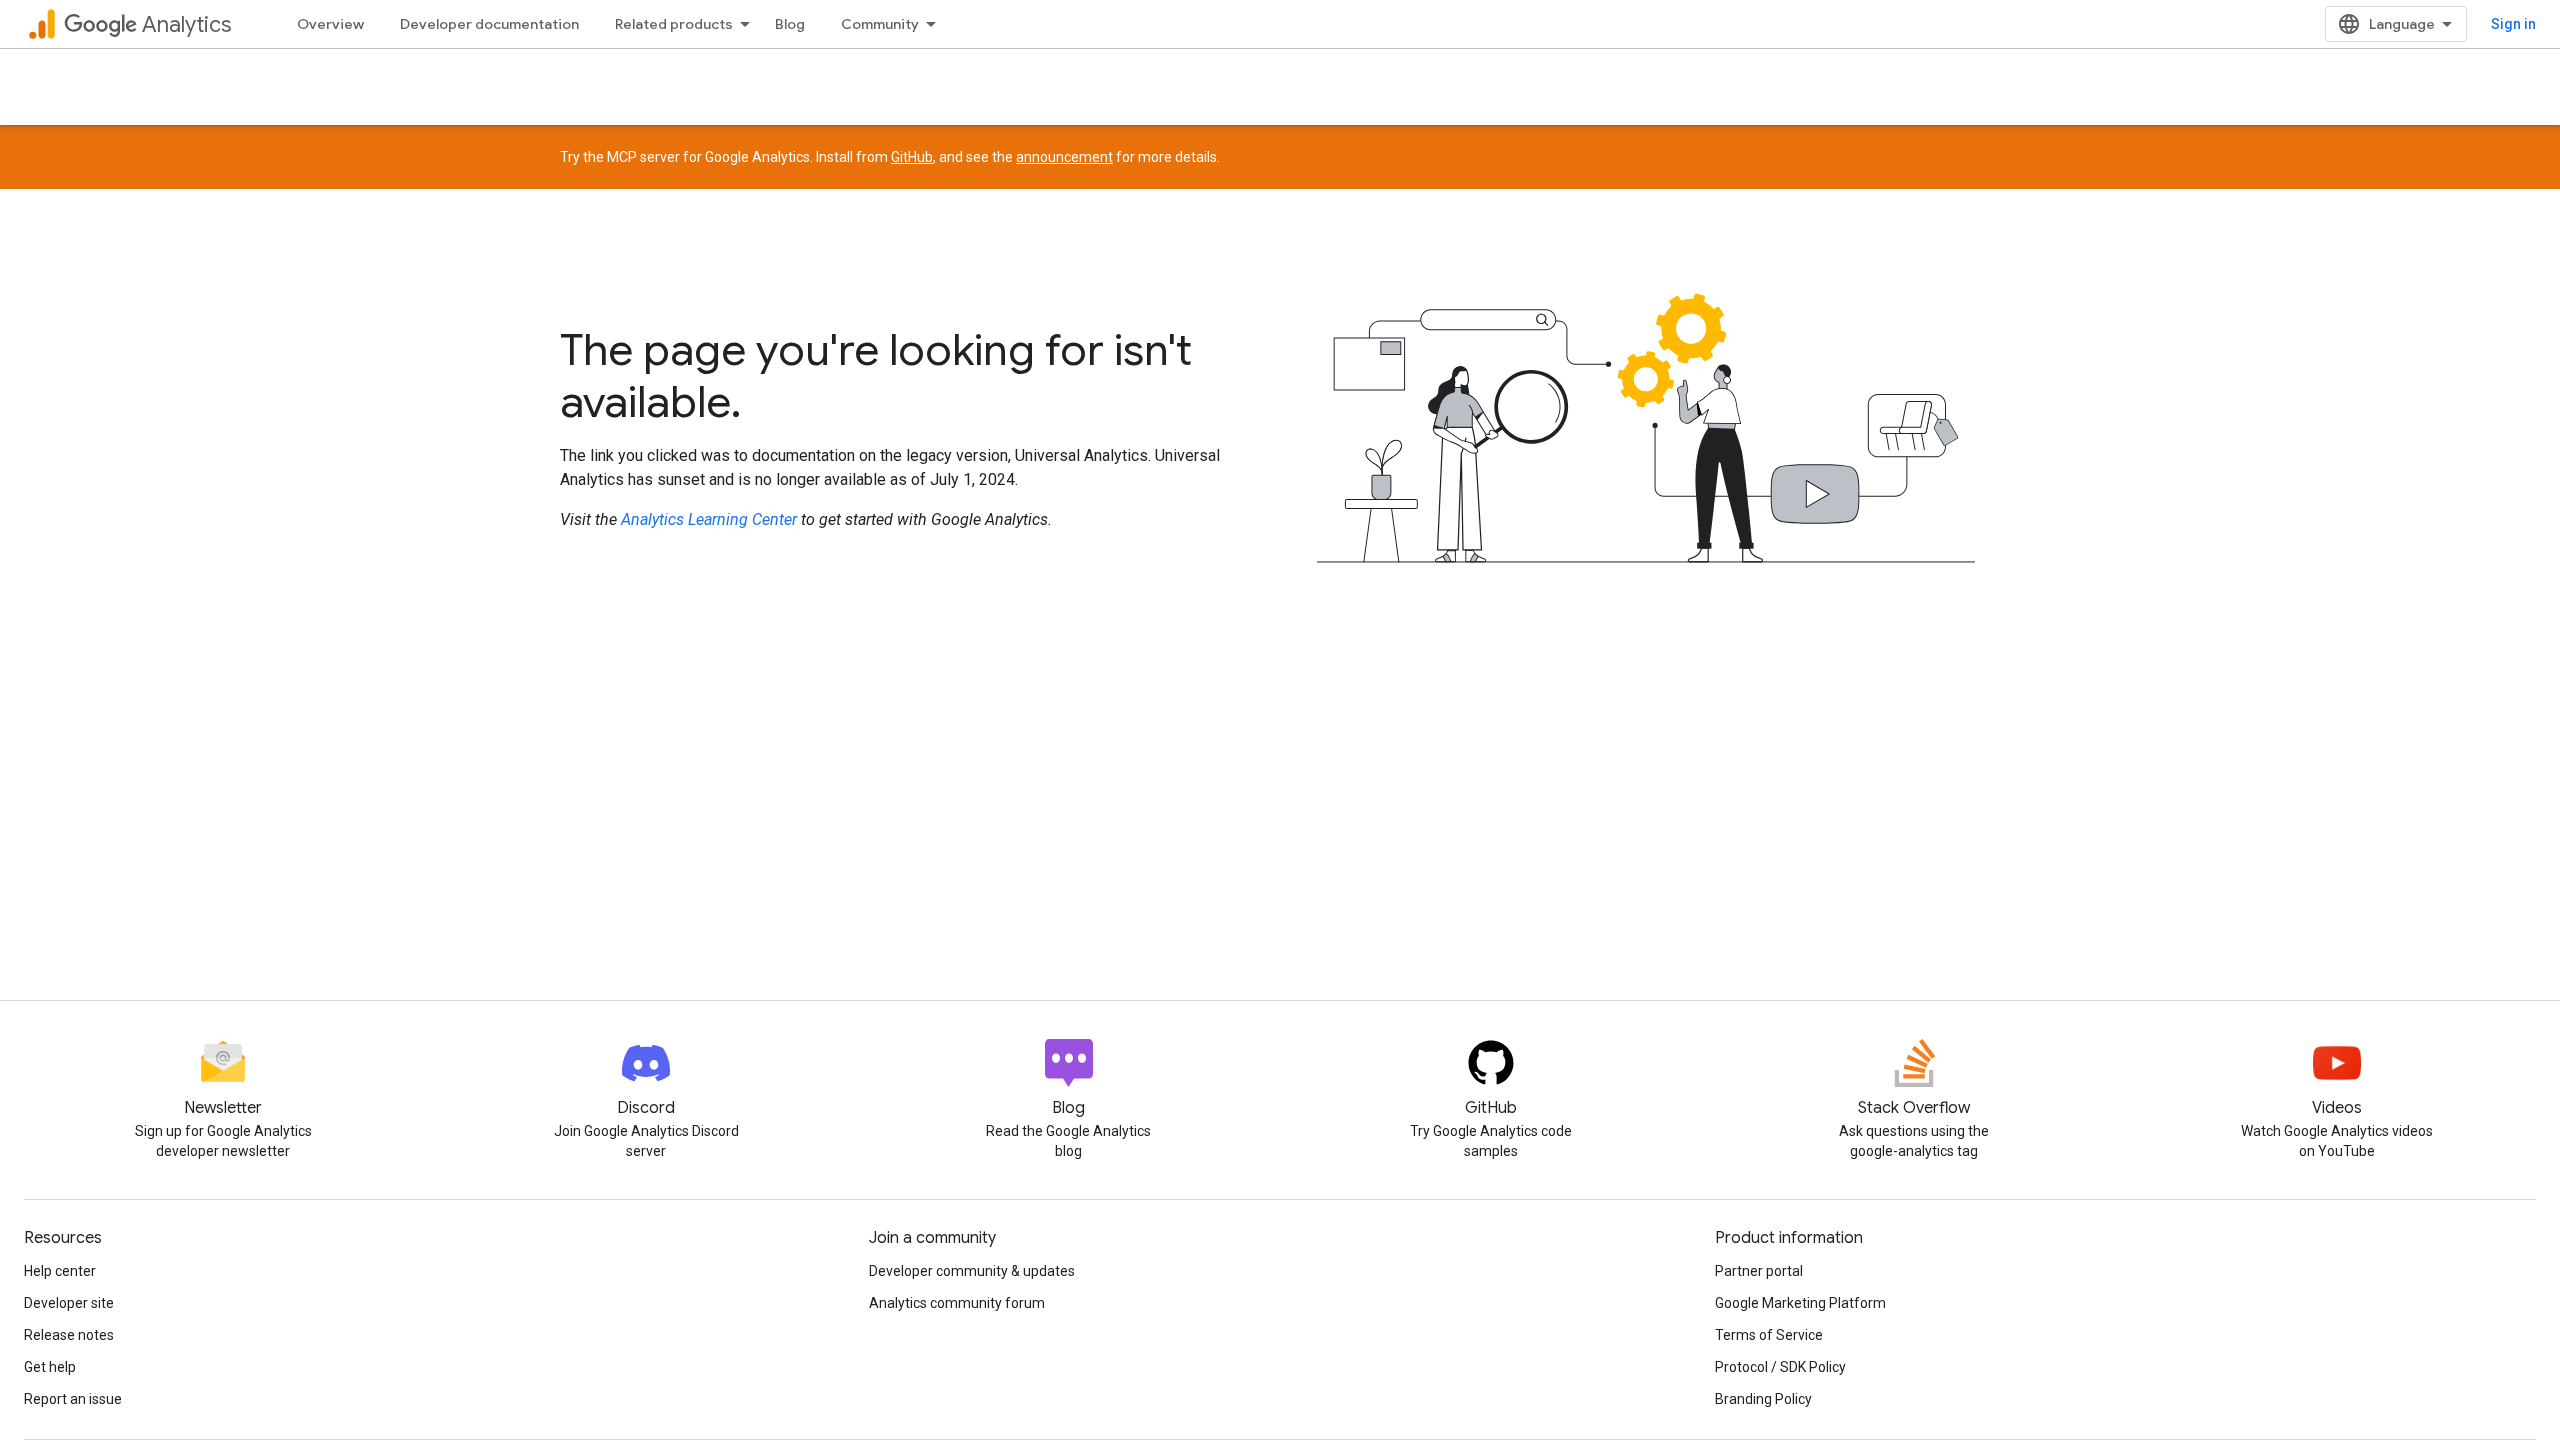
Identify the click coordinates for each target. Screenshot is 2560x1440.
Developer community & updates (972, 1271)
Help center (60, 1271)
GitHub (912, 157)
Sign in (2513, 24)
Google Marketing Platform (1800, 1303)
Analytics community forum (957, 1303)
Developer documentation (489, 24)
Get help (50, 1367)
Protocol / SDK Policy (1780, 1367)
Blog (790, 24)
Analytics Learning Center (709, 519)
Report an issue (73, 1399)
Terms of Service (1769, 1335)
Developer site (69, 1303)
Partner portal (1759, 1271)
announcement (1064, 157)
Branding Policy (1763, 1399)
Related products (674, 24)
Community (880, 24)
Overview (330, 24)
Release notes (69, 1335)
